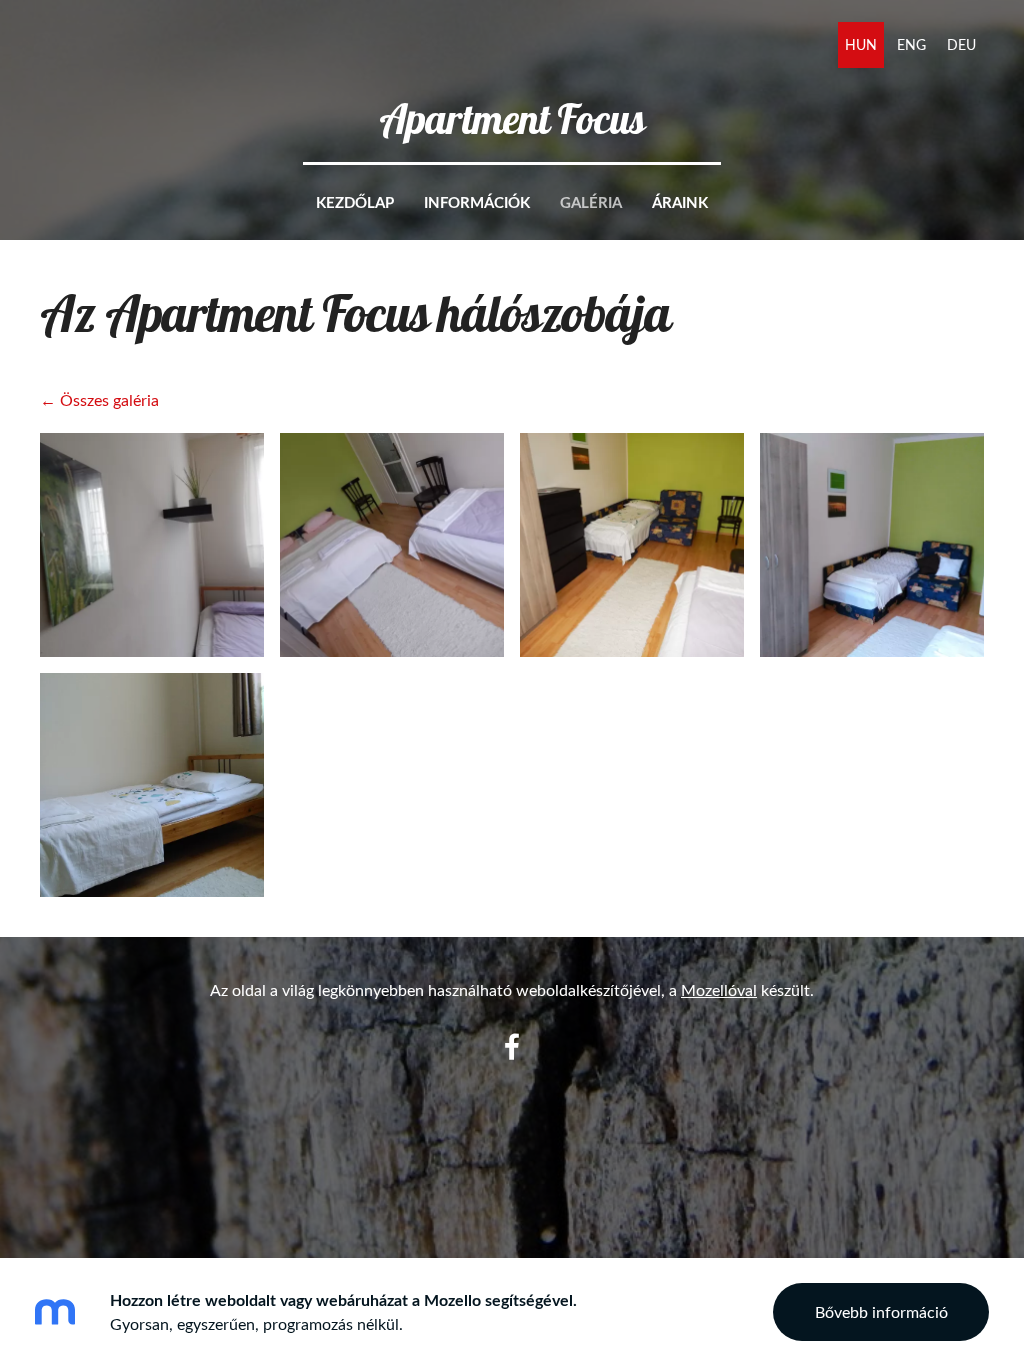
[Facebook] (512, 1046)
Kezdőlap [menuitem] (355, 202)
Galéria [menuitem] (591, 202)
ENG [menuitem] (911, 44)
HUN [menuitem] (861, 44)
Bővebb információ (881, 1312)
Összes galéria (109, 400)
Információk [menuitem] (477, 202)
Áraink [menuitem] (680, 202)
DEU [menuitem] (961, 44)
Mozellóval (719, 990)
